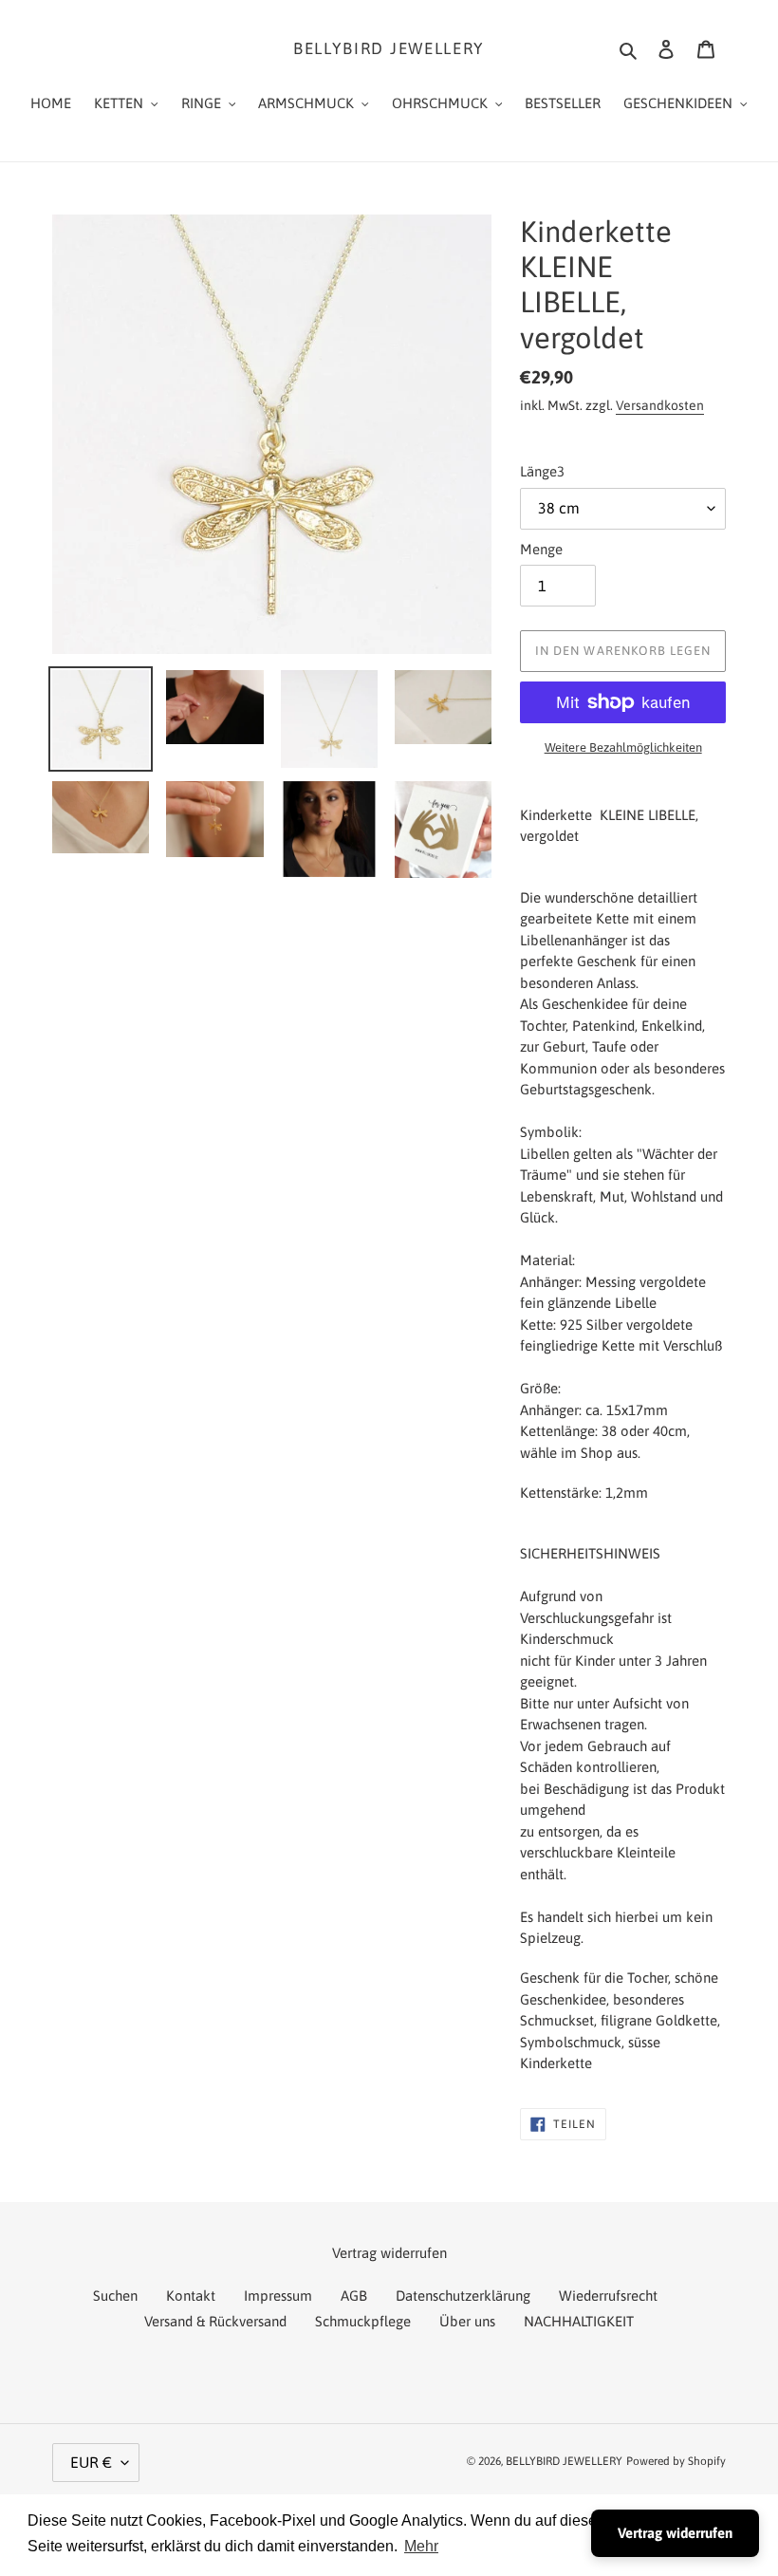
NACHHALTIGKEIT (579, 2321)
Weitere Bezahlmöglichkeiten (623, 747)
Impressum (278, 2296)
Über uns (467, 2321)
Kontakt (191, 2296)
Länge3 (542, 471)
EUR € (91, 2462)
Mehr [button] (421, 2546)
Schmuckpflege (363, 2321)
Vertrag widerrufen (675, 2533)
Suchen (115, 2296)
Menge (541, 549)
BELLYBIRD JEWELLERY (389, 48)
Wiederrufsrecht (608, 2296)
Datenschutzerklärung (463, 2296)
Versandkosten (660, 405)
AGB (354, 2296)
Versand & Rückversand (215, 2321)
